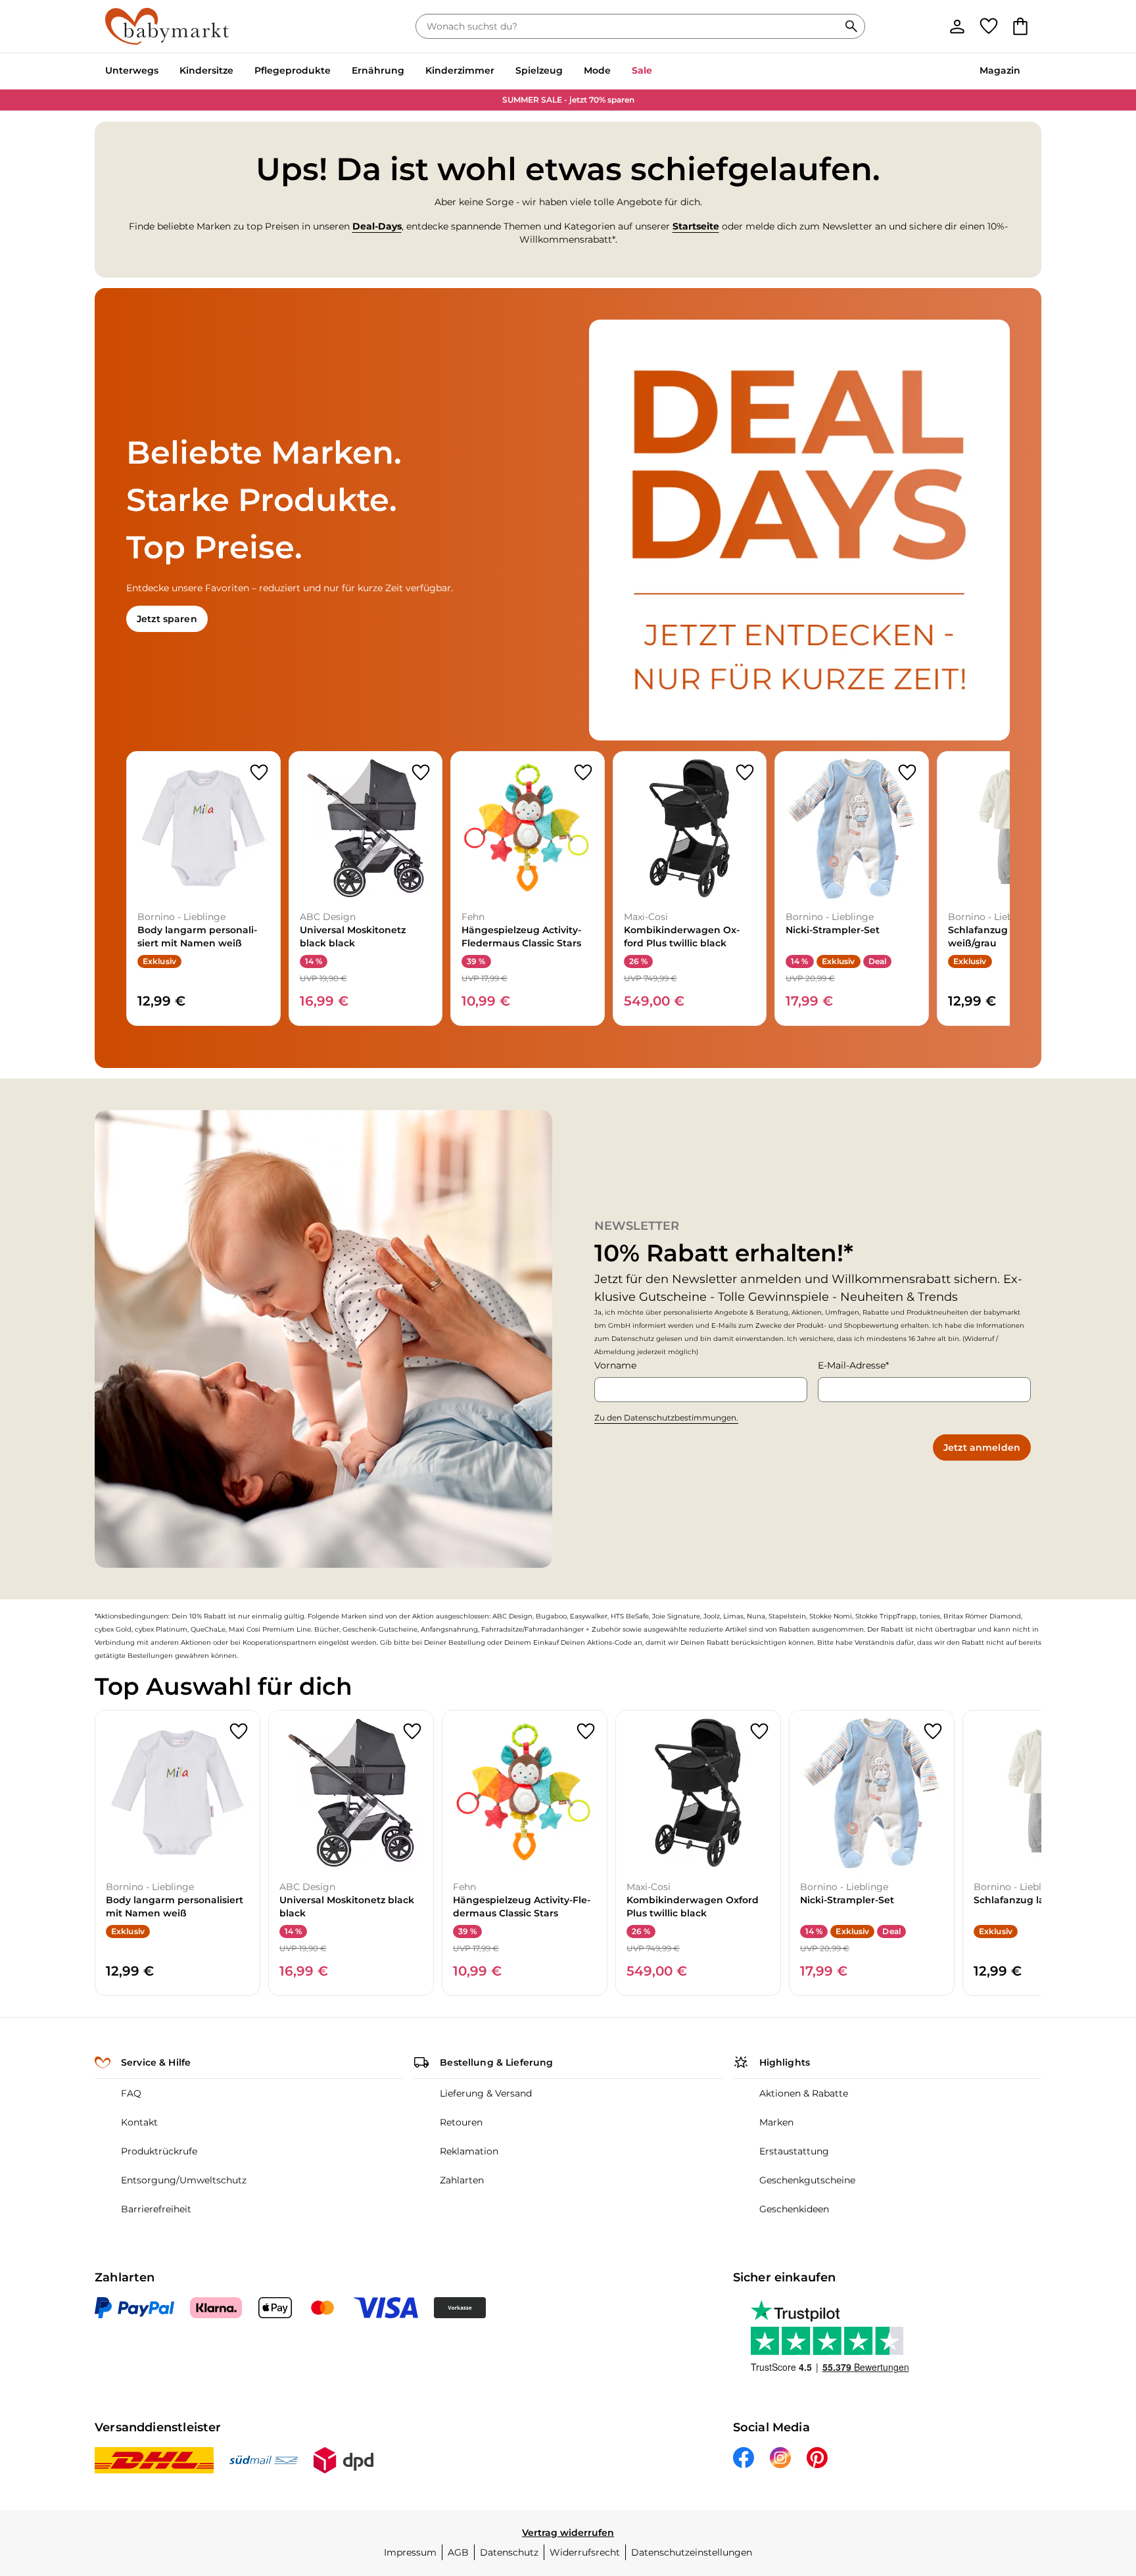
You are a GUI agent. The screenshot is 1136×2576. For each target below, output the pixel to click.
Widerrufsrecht (585, 2552)
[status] (630, 26)
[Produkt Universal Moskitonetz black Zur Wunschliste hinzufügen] (421, 773)
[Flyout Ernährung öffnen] (410, 72)
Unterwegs (132, 70)
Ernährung (378, 70)
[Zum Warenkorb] (1020, 26)
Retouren (461, 2122)
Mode (597, 70)
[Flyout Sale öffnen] (657, 72)
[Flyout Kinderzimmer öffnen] (500, 72)
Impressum (410, 2552)
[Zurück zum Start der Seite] (1094, 2481)
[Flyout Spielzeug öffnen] (568, 72)
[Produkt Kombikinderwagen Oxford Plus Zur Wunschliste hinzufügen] (745, 773)
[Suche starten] (851, 26)
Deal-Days (377, 226)
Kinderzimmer (460, 70)
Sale (642, 70)
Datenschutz (509, 2552)
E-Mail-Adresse (852, 1365)
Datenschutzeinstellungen (692, 2552)
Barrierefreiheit (156, 2209)
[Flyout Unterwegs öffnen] (164, 72)
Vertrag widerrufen (568, 2533)
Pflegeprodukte (293, 70)
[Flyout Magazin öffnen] (1026, 72)
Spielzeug (539, 70)
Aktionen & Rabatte (804, 2093)
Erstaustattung (794, 2151)
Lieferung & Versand (486, 2093)
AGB (458, 2552)
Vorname (615, 1365)
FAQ (131, 2093)
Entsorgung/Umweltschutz (184, 2180)
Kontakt (139, 2122)
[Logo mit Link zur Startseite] (167, 26)
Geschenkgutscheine (807, 2180)
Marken (776, 2122)
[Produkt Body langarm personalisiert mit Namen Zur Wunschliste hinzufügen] (259, 773)
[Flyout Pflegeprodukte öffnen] (336, 72)
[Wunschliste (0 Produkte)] (989, 26)
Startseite (696, 226)
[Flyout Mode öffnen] (616, 72)
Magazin (1000, 70)
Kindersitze (206, 70)
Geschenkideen (794, 2209)
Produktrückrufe (159, 2151)
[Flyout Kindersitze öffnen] (239, 72)
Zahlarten (462, 2180)
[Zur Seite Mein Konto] (957, 26)
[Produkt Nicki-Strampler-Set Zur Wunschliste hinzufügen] (907, 773)
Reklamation (469, 2151)
